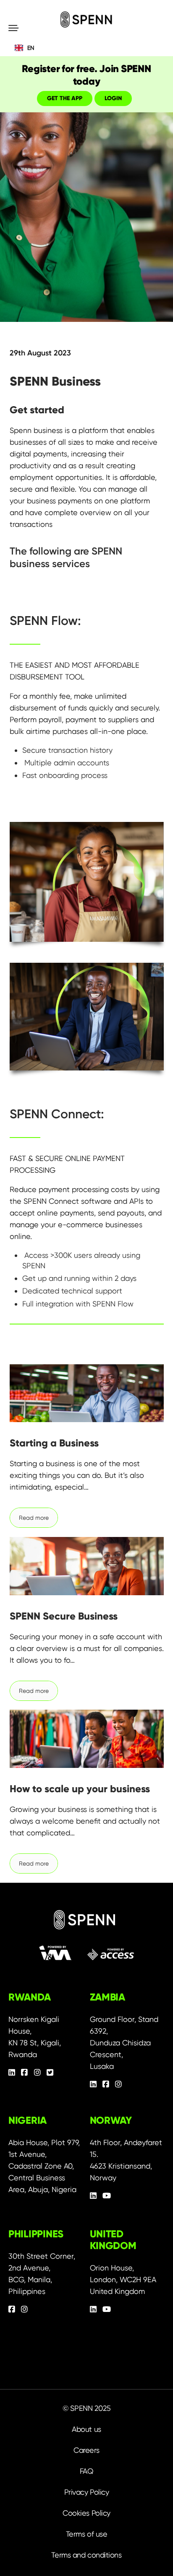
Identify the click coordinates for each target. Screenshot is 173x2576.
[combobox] (86, 48)
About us (86, 2429)
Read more (34, 1518)
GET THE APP (65, 98)
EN (31, 48)
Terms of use (87, 2534)
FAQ (87, 2471)
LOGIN (113, 98)
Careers (86, 2450)
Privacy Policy (87, 2492)
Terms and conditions (86, 2555)
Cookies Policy (86, 2513)
